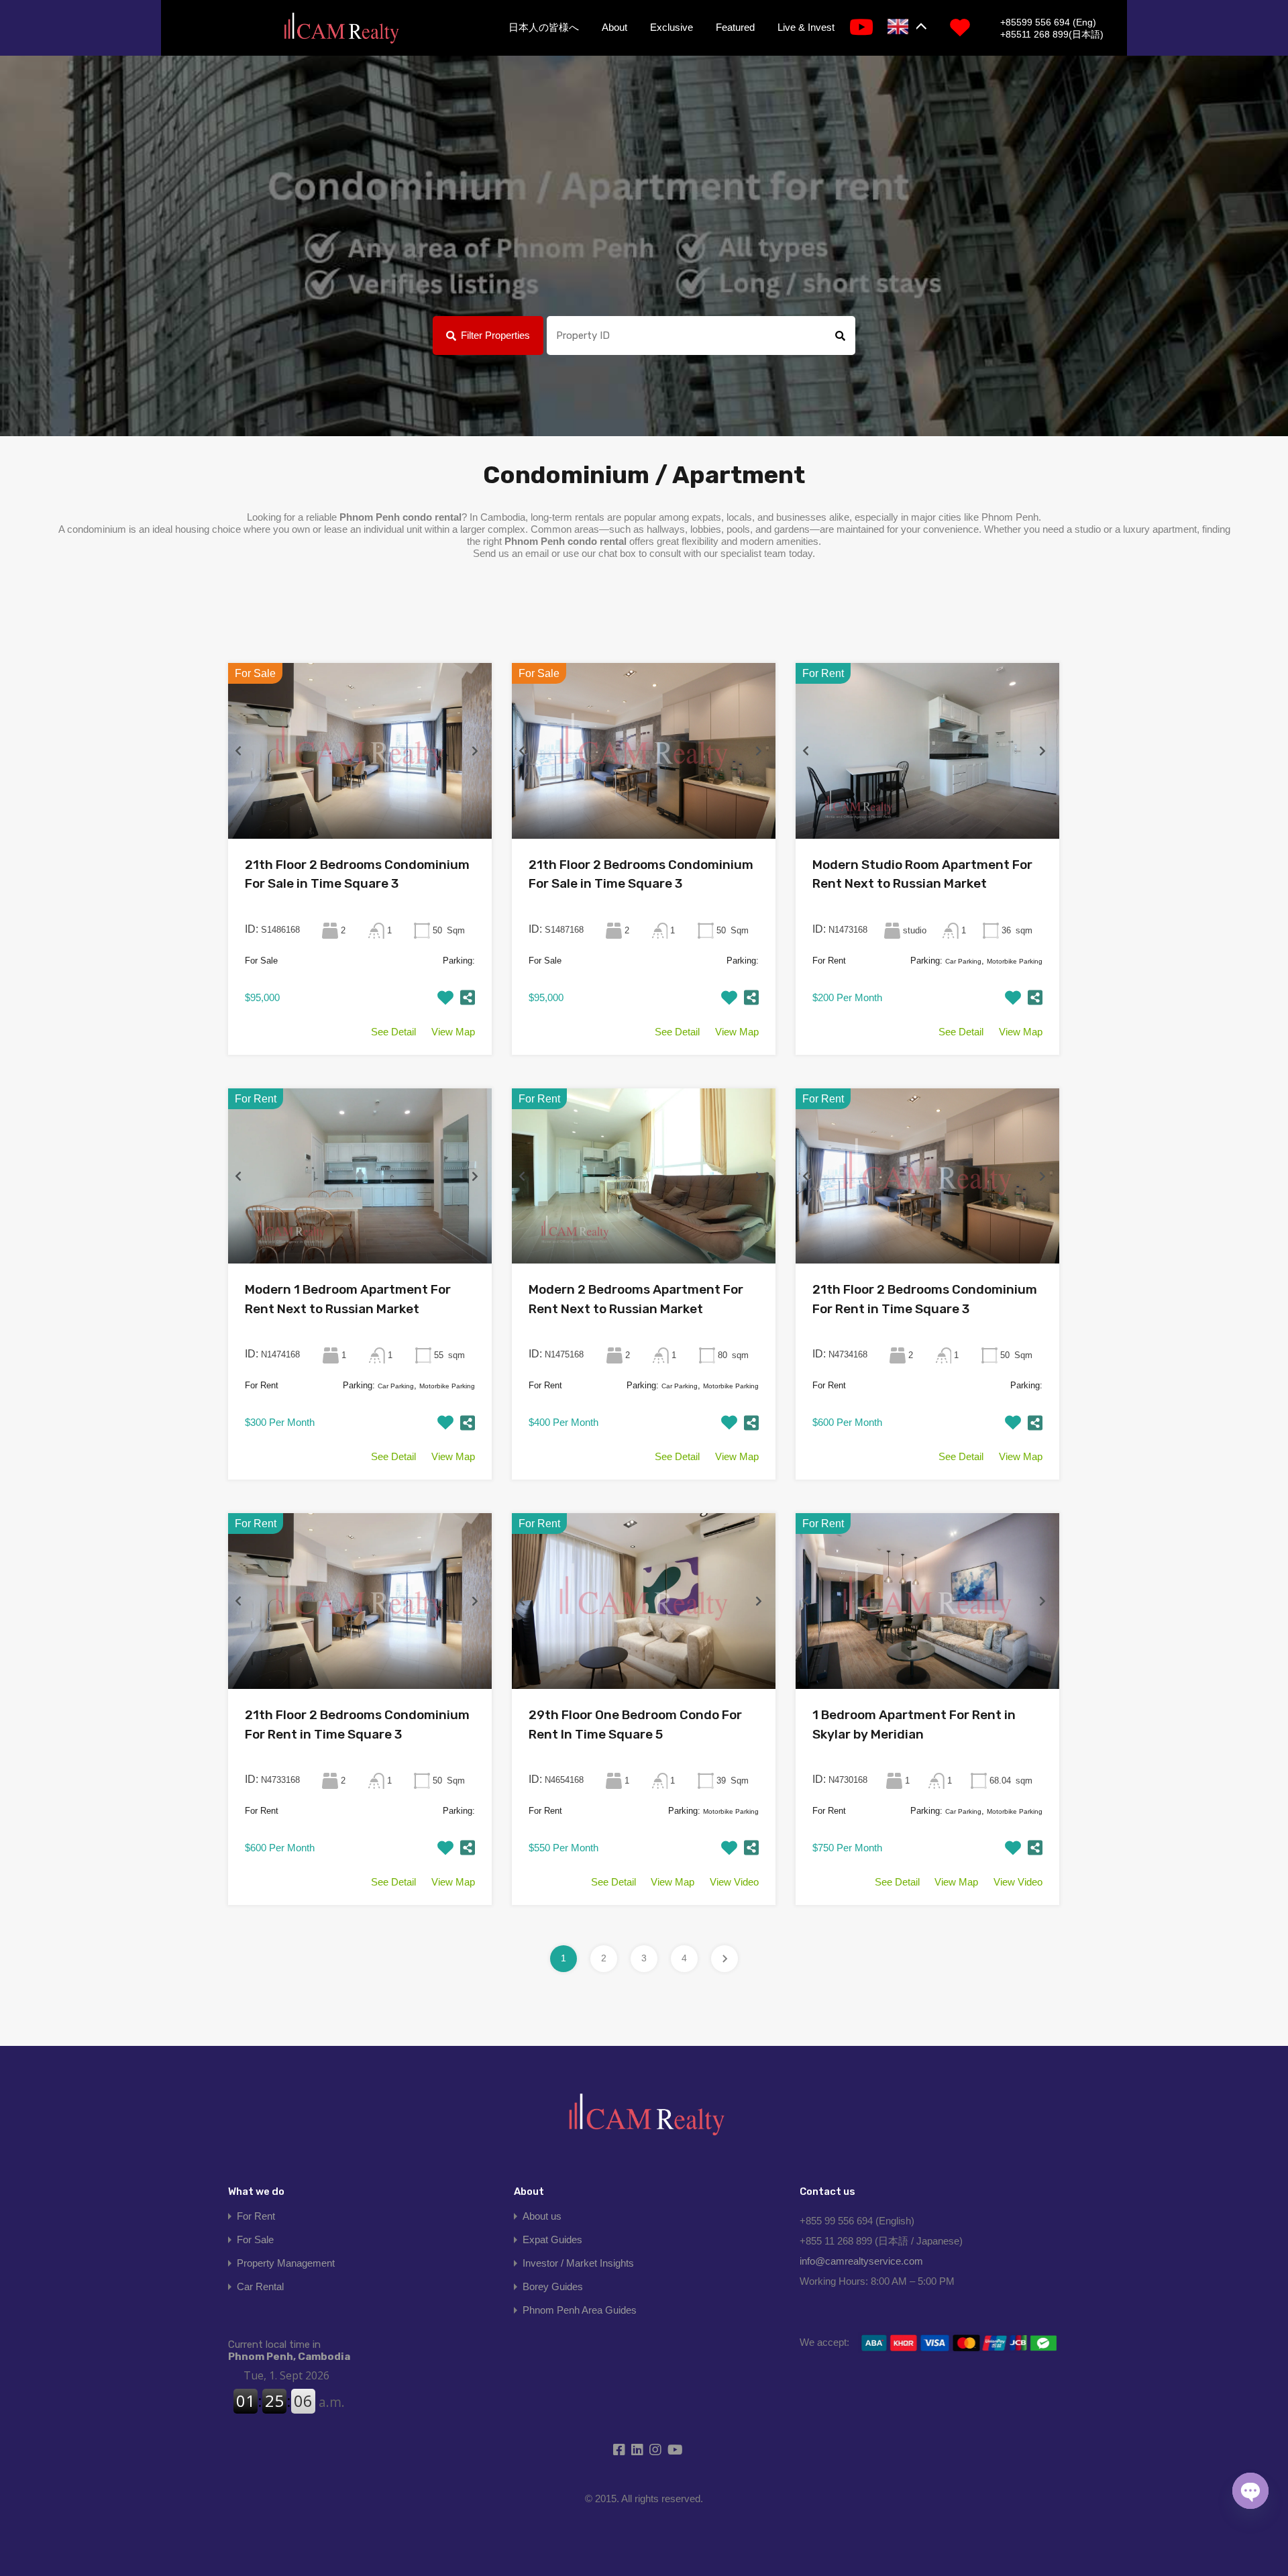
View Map (453, 1032)
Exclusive (672, 27)
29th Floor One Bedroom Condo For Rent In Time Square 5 (635, 1724)
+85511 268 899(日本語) (1052, 34)
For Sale (255, 2239)
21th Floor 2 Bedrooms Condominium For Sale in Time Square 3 (357, 874)
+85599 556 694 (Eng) (1048, 22)
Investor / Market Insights (578, 2263)
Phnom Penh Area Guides (580, 2310)
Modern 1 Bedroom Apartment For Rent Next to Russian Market (348, 1299)
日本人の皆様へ (544, 27)
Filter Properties (495, 335)
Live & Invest (806, 27)
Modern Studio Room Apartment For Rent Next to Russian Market (922, 874)
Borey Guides (553, 2286)
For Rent (256, 2216)
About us (542, 2216)
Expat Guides (552, 2239)
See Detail (393, 1032)
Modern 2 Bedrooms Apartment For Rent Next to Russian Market (636, 1299)
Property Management (286, 2263)
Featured (735, 27)
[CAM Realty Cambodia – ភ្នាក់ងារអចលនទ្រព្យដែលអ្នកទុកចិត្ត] (341, 29)
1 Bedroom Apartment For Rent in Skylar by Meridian (914, 1724)
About (614, 27)
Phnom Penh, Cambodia (289, 2351)
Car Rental (260, 2286)
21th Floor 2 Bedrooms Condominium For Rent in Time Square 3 (925, 1299)
